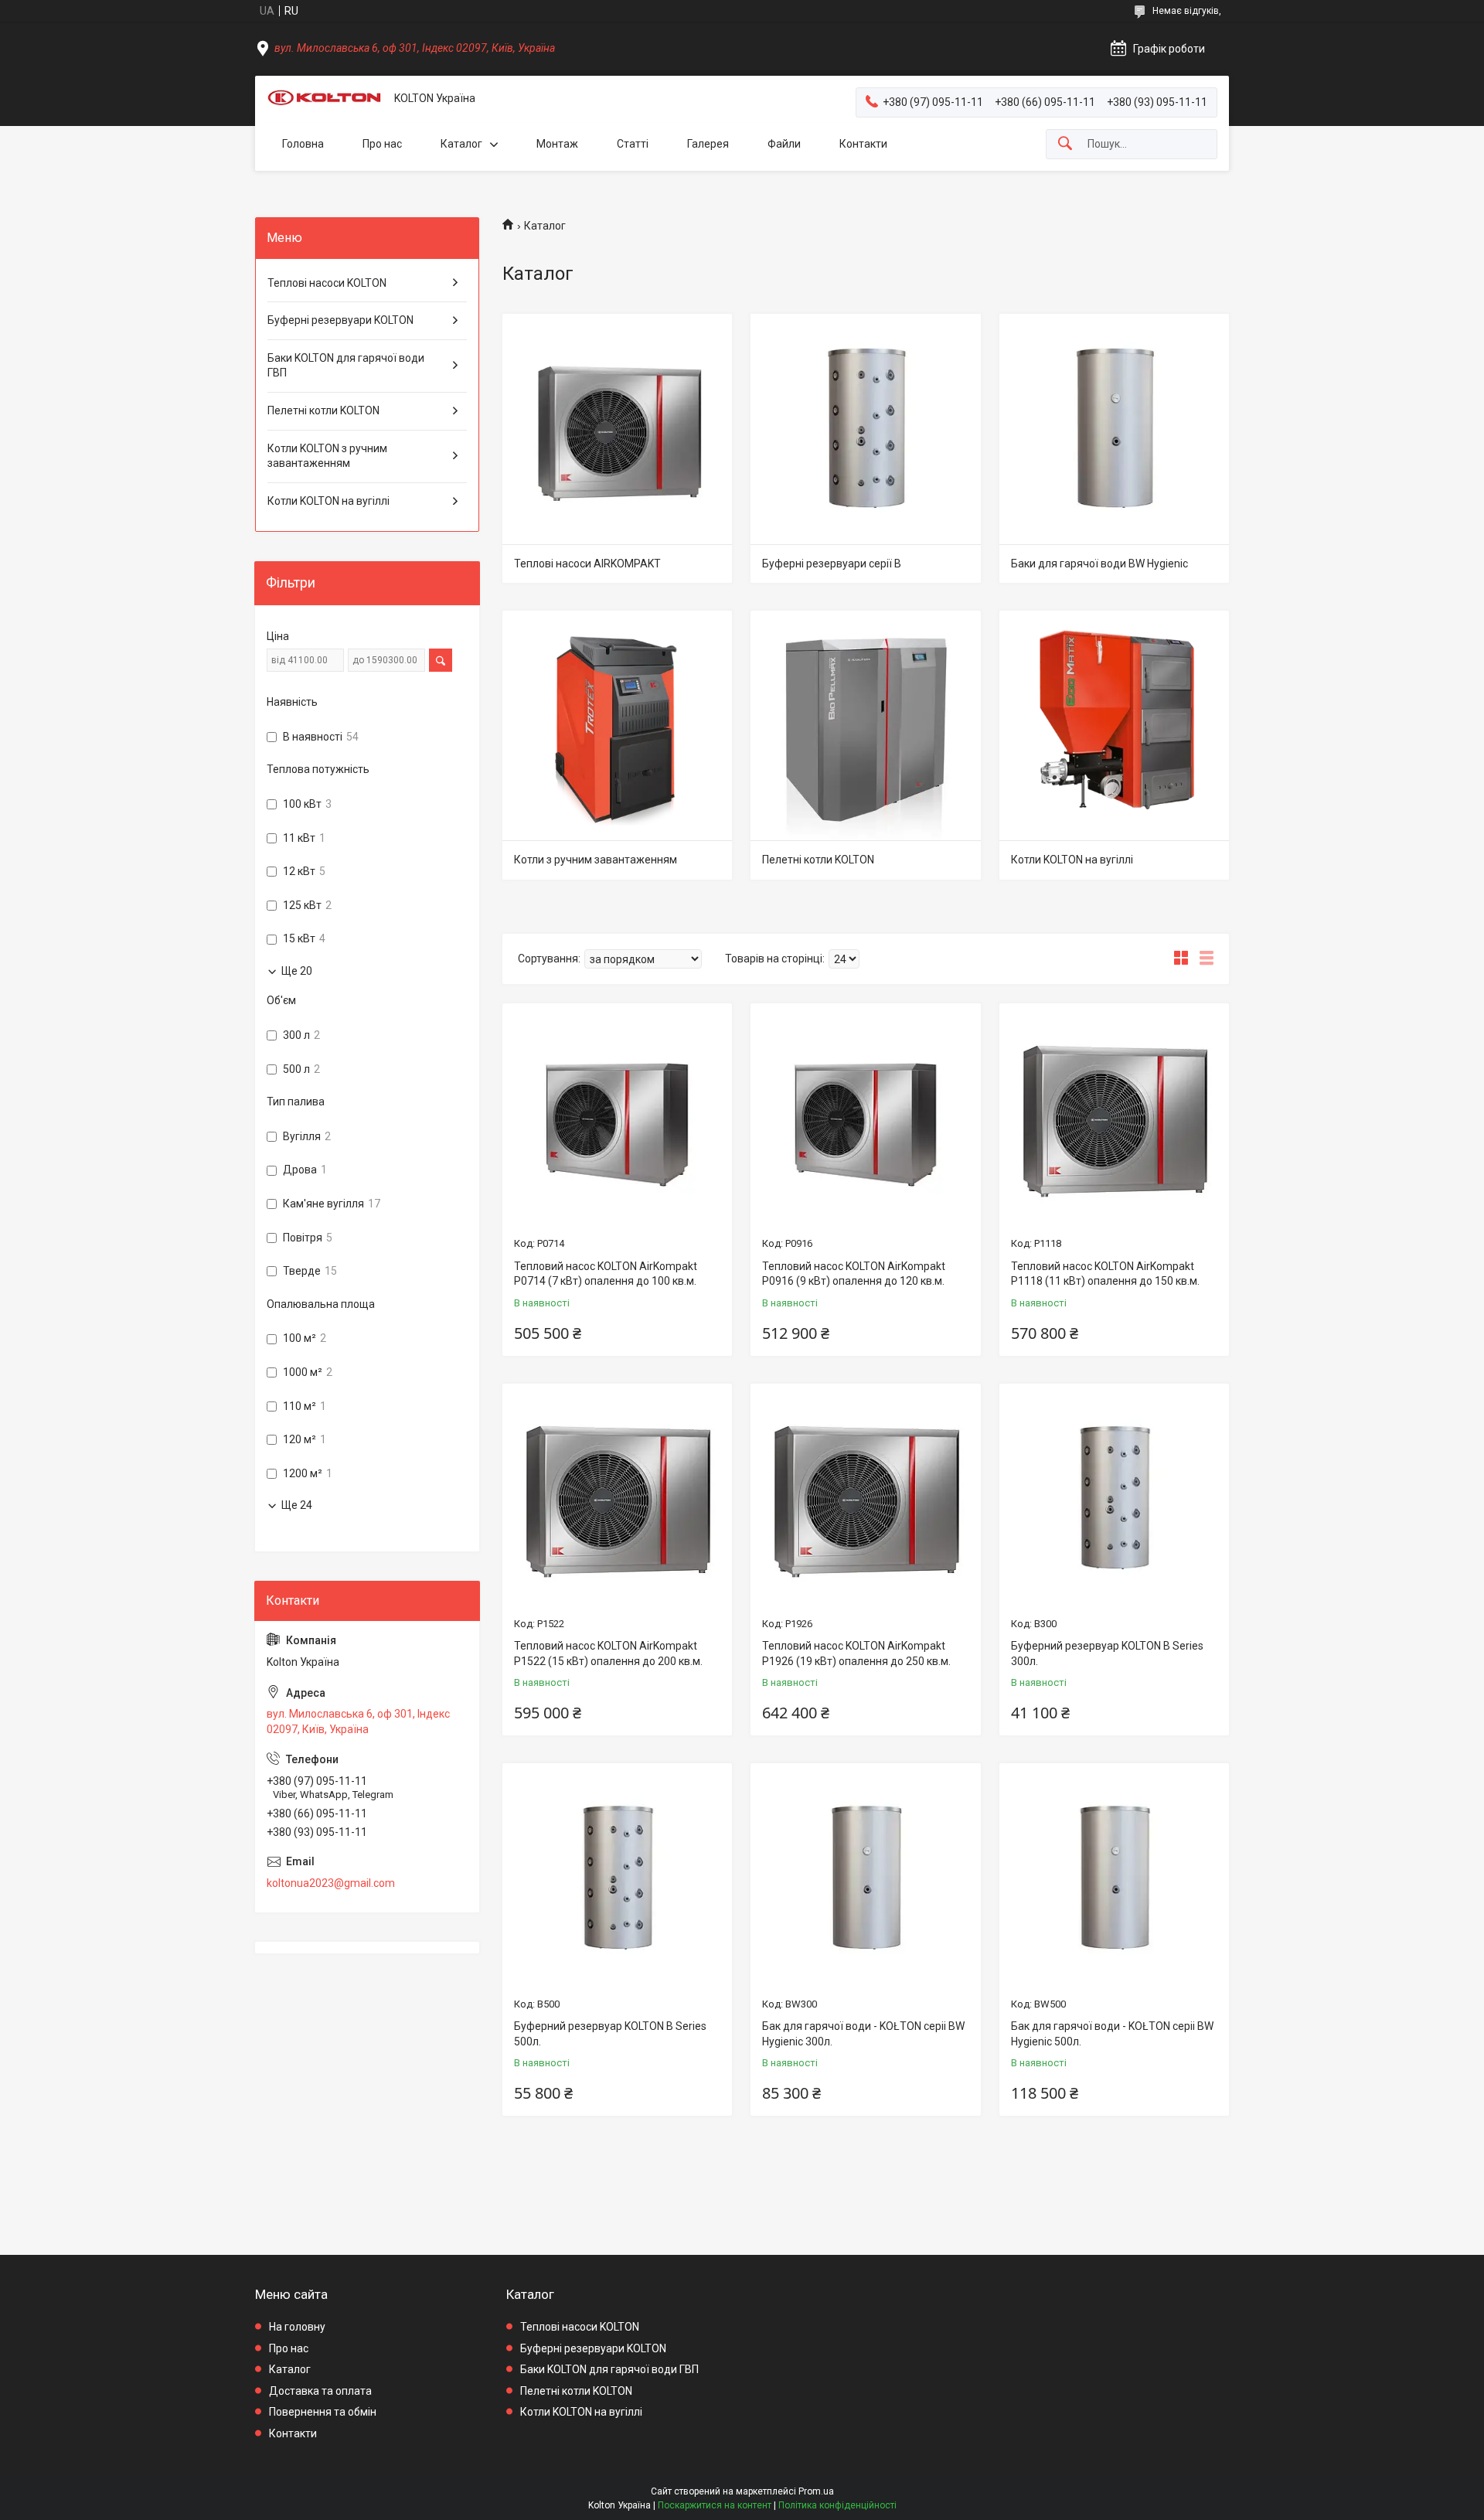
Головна (303, 144)
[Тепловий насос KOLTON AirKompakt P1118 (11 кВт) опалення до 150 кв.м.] (1114, 1118)
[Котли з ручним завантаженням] (617, 725)
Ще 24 (297, 1505)
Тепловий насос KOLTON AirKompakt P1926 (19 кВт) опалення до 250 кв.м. (856, 1653)
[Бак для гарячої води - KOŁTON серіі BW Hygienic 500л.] (1114, 1878)
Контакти (863, 144)
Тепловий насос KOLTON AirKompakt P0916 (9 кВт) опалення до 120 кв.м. (854, 1274)
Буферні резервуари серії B (832, 564)
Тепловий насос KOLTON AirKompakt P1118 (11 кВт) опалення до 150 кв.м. (1105, 1274)
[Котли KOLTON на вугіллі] (1114, 725)
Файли (784, 144)
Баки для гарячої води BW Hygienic (1099, 564)
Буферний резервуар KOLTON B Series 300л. (1107, 1653)
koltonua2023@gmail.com (331, 1883)
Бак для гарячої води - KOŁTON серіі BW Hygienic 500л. (1112, 2034)
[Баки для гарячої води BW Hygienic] (1114, 429)
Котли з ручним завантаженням (596, 860)
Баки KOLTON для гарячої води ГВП (346, 366)
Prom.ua (816, 2491)
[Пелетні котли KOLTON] (865, 725)
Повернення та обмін (323, 2412)
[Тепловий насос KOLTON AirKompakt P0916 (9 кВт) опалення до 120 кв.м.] (865, 1118)
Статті (633, 144)
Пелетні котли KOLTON (818, 860)
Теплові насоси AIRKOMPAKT (587, 564)
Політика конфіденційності (837, 2505)
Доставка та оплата (320, 2391)
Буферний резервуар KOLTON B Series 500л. (610, 2034)
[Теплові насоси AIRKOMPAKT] (617, 429)
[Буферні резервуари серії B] (865, 429)
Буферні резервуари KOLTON (340, 320)
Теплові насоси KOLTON (327, 283)
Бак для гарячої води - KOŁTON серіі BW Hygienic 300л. (863, 2034)
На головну (297, 2327)
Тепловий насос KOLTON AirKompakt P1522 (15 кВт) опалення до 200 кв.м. (608, 1653)
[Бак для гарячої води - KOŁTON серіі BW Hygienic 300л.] (865, 1878)
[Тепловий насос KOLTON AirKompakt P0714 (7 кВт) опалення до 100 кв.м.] (617, 1118)
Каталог (461, 144)
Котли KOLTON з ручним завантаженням (327, 456)
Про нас (382, 144)
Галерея (708, 144)
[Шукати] (1065, 144)
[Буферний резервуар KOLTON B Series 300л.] (1114, 1498)
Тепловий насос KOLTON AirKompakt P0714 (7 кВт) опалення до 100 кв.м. (606, 1274)
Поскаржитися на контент (715, 2505)
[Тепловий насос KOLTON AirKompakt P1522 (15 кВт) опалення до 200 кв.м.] (617, 1498)
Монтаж (557, 144)
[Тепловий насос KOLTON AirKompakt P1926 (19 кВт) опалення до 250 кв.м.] (865, 1498)
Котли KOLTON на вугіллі (1072, 860)
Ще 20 (297, 971)
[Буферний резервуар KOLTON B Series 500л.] (617, 1878)
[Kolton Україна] (325, 99)
